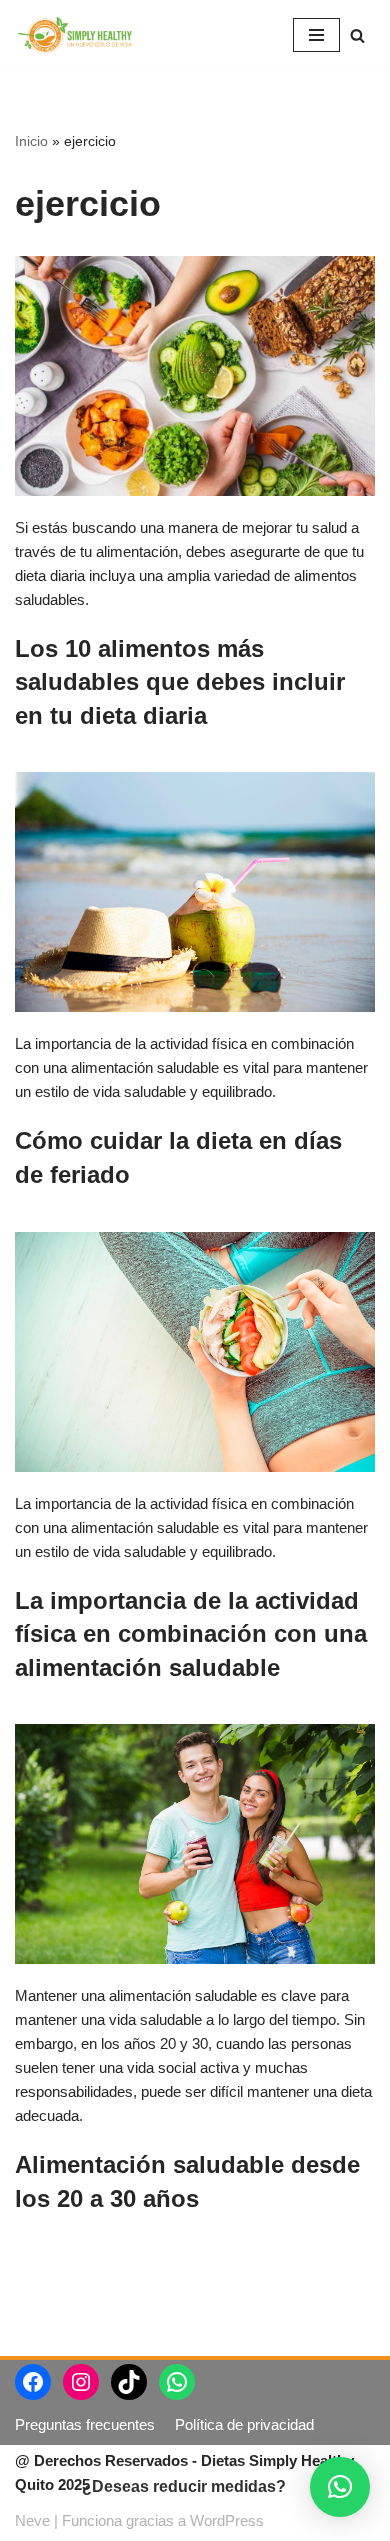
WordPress (227, 2520)
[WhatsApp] (177, 2382)
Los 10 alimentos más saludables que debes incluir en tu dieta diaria (180, 682)
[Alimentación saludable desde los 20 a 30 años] (195, 1844)
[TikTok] (129, 2382)
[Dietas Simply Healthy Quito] (75, 35)
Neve (32, 2520)
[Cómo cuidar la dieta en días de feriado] (195, 892)
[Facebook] (33, 2382)
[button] (340, 2487)
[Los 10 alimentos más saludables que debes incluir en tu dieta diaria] (195, 376)
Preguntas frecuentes (85, 2424)
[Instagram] (81, 2382)
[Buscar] (357, 35)
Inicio (31, 141)
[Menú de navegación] (316, 35)
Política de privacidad (244, 2424)
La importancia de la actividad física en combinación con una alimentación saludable (191, 1634)
